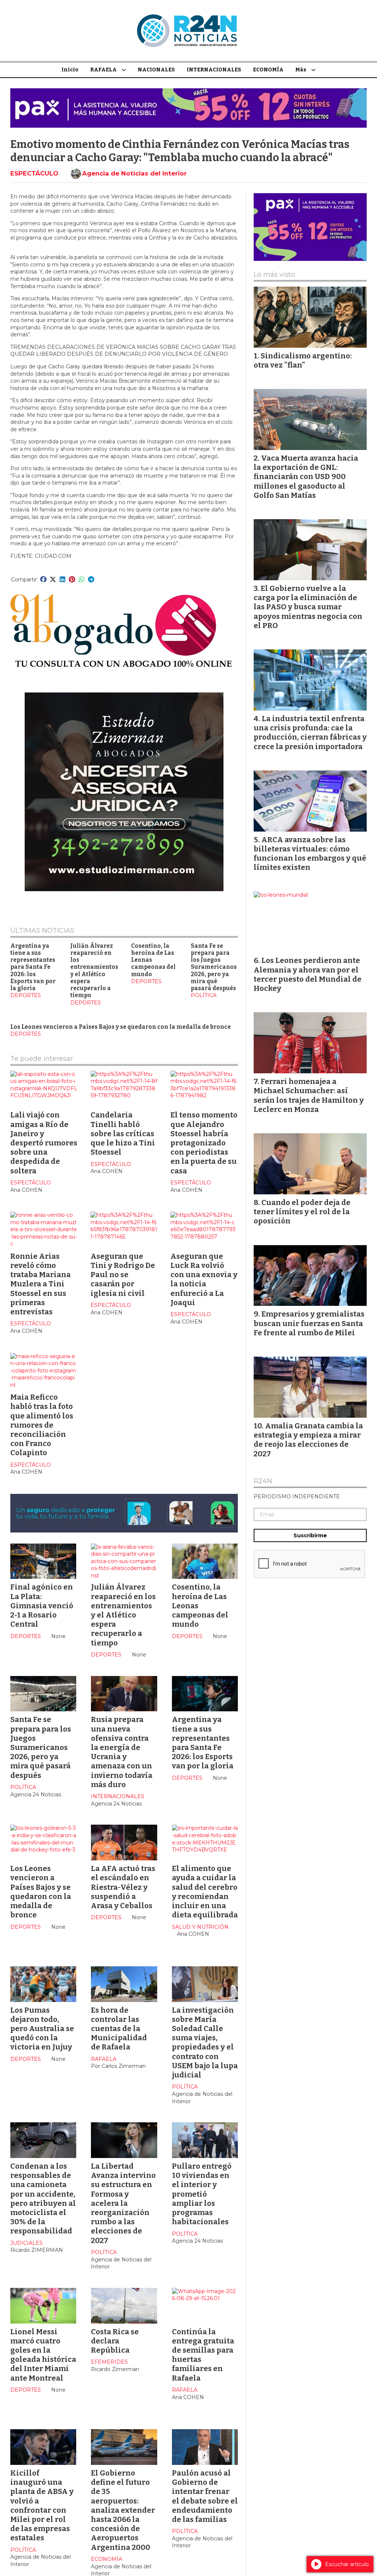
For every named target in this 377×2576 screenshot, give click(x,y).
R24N (263, 1481)
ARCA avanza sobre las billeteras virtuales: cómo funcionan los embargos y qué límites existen (310, 854)
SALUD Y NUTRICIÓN (200, 1927)
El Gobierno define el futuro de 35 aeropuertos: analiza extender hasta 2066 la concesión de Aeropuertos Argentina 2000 (123, 2510)
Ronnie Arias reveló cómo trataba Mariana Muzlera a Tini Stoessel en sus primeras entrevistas (40, 1284)
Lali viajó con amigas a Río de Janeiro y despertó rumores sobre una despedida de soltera (44, 1143)
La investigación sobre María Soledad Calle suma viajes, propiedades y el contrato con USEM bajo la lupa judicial (205, 2042)
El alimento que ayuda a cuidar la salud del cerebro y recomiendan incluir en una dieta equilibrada (205, 1892)
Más (301, 70)
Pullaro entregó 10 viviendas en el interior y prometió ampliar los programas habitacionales (202, 2194)
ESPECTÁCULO (34, 173)
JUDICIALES (27, 2243)
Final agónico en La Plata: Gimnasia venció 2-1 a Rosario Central (42, 1606)
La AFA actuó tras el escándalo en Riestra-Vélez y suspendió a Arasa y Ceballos (123, 1887)
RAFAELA (103, 70)
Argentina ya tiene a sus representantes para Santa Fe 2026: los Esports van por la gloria (33, 967)
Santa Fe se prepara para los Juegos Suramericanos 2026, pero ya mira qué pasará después (214, 967)
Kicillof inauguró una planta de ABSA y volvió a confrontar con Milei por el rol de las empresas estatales (42, 2505)
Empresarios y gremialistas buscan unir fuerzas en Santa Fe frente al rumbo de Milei (309, 1323)
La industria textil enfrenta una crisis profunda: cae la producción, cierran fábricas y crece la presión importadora (310, 733)
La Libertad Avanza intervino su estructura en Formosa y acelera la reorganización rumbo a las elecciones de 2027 (123, 2203)
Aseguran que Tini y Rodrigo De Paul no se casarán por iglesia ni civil (123, 1275)
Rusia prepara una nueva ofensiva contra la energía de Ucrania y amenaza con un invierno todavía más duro (122, 1752)
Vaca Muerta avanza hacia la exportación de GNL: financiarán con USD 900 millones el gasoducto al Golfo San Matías (306, 477)
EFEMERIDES (109, 2362)
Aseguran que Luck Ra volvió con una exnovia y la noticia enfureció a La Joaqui (204, 1279)
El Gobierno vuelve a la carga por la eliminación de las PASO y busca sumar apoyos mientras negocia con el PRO (308, 607)
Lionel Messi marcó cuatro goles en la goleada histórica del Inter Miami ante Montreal (43, 2355)
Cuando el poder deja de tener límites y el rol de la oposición (302, 1212)
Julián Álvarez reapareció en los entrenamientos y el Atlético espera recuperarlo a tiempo (94, 971)
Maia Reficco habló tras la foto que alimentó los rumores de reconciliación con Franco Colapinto (42, 1425)
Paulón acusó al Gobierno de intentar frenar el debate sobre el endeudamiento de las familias (205, 2496)
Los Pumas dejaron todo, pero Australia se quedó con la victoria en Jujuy (42, 2029)
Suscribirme (310, 1535)
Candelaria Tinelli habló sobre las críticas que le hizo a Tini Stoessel (123, 1133)
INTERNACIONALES (214, 70)
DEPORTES (26, 995)
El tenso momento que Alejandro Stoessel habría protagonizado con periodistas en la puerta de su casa (204, 1143)
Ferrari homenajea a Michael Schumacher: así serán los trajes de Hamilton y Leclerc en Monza (309, 1095)
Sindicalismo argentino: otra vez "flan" (303, 360)
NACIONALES (156, 70)
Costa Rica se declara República (115, 2341)
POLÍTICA (204, 995)
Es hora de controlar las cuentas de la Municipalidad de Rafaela (119, 2029)
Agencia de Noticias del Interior (134, 173)
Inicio (70, 70)
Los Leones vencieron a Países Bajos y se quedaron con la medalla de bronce (121, 1027)
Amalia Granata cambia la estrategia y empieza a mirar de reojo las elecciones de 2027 (308, 1440)
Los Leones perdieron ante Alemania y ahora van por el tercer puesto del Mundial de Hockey (308, 974)
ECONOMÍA (268, 70)
